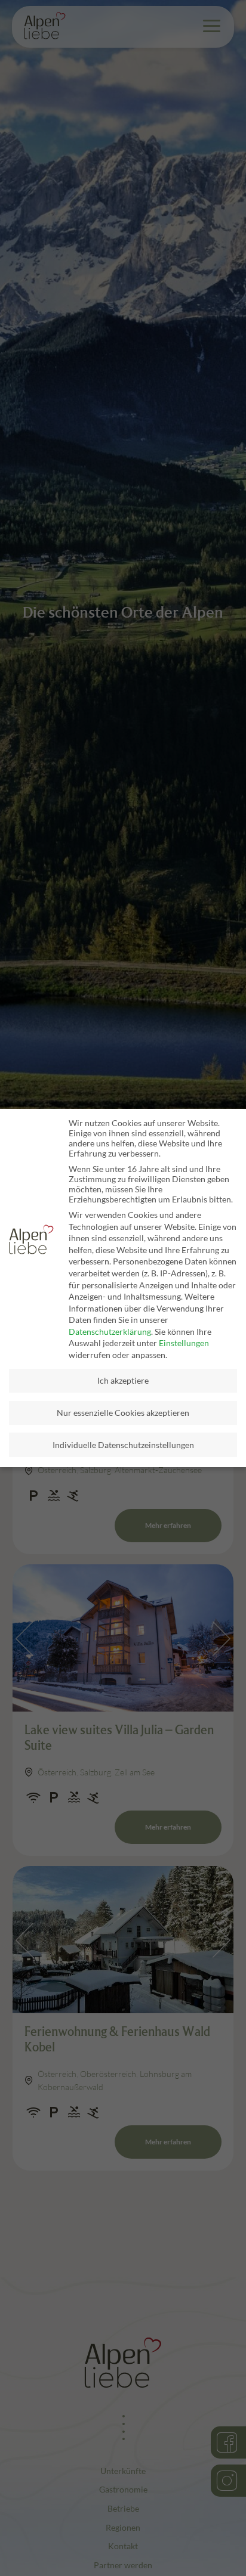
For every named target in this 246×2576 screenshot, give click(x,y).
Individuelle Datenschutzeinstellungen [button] (123, 1445)
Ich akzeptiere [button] (123, 1380)
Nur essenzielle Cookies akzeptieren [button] (123, 1413)
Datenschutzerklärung (110, 1332)
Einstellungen (184, 1343)
